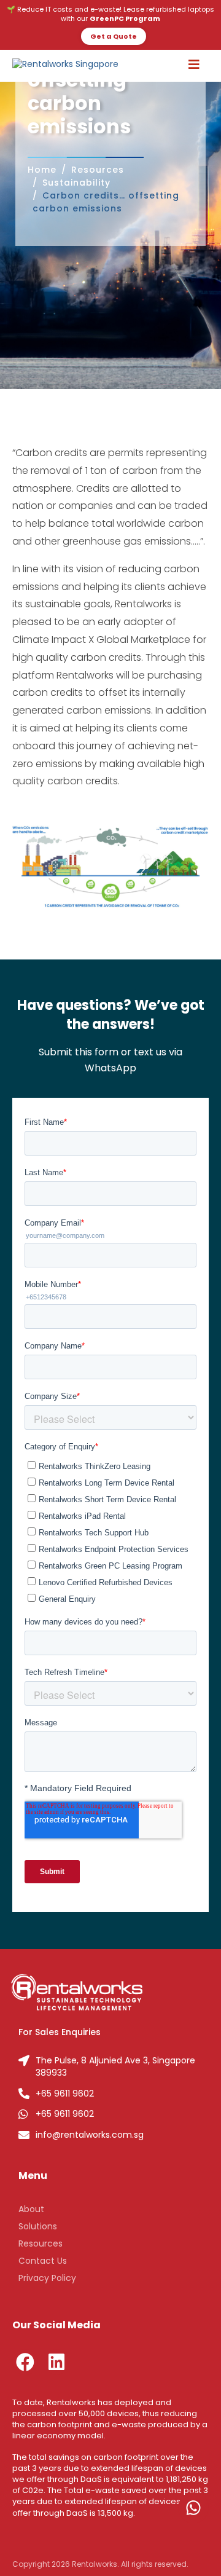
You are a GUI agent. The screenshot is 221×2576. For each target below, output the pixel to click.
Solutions (38, 2226)
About (31, 2209)
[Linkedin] (56, 2362)
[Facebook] (25, 2362)
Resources (41, 2243)
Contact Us (43, 2261)
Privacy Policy (47, 2278)
